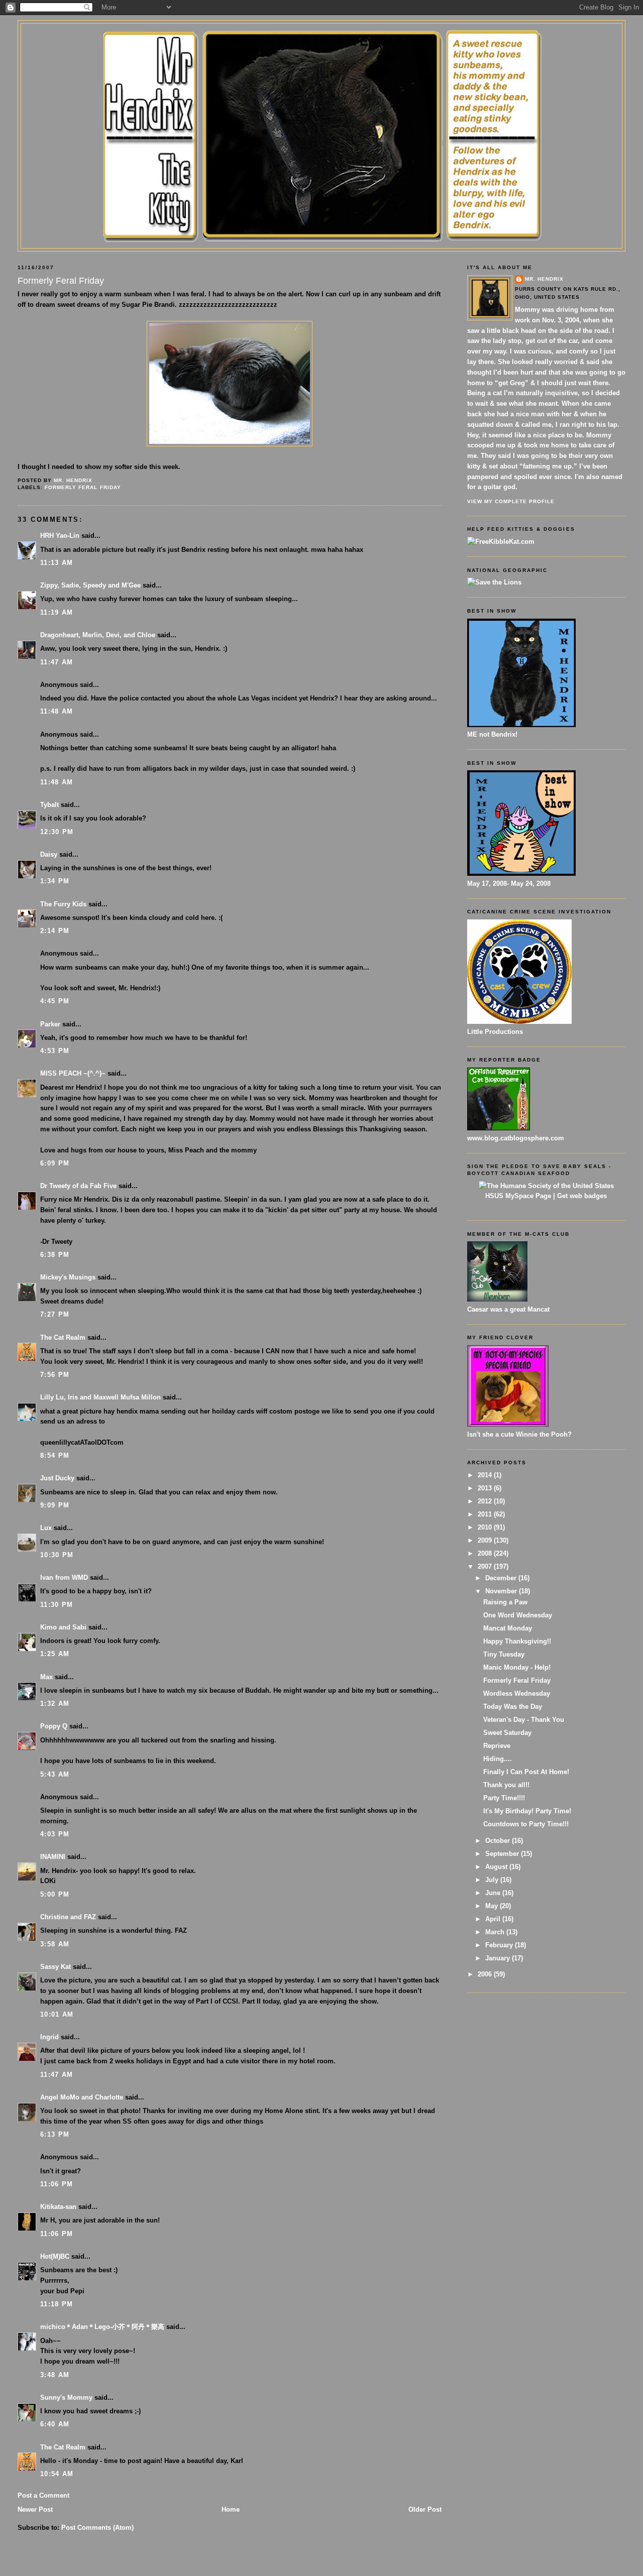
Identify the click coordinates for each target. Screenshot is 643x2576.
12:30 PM (57, 832)
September (503, 1854)
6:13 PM (55, 2134)
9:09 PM (55, 1505)
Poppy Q (54, 1726)
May (493, 1906)
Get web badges (582, 1196)
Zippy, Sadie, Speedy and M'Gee (90, 585)
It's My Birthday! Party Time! (527, 1811)
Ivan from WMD (64, 1577)
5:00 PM (55, 1894)
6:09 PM (55, 1163)
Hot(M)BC (55, 2256)
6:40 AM (55, 2424)
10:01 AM (57, 2014)
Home (231, 2509)
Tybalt (49, 805)
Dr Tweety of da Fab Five (78, 1186)
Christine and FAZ (68, 1917)
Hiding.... (498, 1759)
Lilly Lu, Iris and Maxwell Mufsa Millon (100, 1397)
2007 (486, 1566)
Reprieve (497, 1746)
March (496, 1932)
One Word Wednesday (518, 1615)
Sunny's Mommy (66, 2397)
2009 (486, 1540)
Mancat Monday (508, 1628)
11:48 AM (57, 711)
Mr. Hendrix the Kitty (321, 41)
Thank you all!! (506, 1785)
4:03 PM (55, 1834)
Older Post (425, 2509)
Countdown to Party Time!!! (526, 1824)
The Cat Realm (63, 1337)
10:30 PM (57, 1555)
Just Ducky (57, 1478)
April (494, 1919)
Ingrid (49, 2037)
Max (46, 1677)
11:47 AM (57, 662)
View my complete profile (511, 501)
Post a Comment (43, 2495)
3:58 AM (55, 1944)
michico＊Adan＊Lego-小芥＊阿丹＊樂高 (102, 2327)
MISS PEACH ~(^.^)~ (73, 1073)
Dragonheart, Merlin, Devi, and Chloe (98, 635)
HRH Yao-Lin (60, 536)
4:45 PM (55, 1001)
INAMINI (53, 1857)
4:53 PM (55, 1051)
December (502, 1578)
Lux (46, 1528)
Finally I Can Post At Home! (526, 1772)
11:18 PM (57, 2304)
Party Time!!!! (504, 1798)
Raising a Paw (505, 1602)
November (502, 1591)
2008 (486, 1553)
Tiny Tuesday (504, 1654)
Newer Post (35, 2509)
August (497, 1867)
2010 (486, 1527)
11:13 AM (57, 563)
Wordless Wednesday (517, 1693)
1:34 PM (55, 881)
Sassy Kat (56, 1967)
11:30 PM (57, 1605)
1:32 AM (55, 1704)
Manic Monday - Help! (517, 1667)
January (499, 1958)
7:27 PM (55, 1314)
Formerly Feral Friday (83, 487)
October (499, 1841)
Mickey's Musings (68, 1277)
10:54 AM (57, 2474)
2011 (486, 1514)
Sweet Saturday (507, 1733)
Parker (50, 1024)
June (494, 1893)
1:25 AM (55, 1654)
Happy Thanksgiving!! (517, 1641)
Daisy (49, 854)
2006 (486, 1974)
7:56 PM (55, 1375)
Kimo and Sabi (63, 1627)
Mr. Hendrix (544, 279)
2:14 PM (55, 931)
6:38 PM (55, 1255)
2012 (486, 1501)
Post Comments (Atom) (97, 2528)
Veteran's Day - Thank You (524, 1720)
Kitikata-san (58, 2207)
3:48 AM (55, 2375)
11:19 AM (57, 612)
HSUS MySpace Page (518, 1196)
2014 (486, 1475)
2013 (486, 1488)
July (493, 1880)
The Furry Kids (63, 904)
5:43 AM (55, 1774)
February (500, 1945)
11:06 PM (57, 2184)
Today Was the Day (513, 1707)
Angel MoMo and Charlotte (82, 2097)
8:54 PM (55, 1455)
